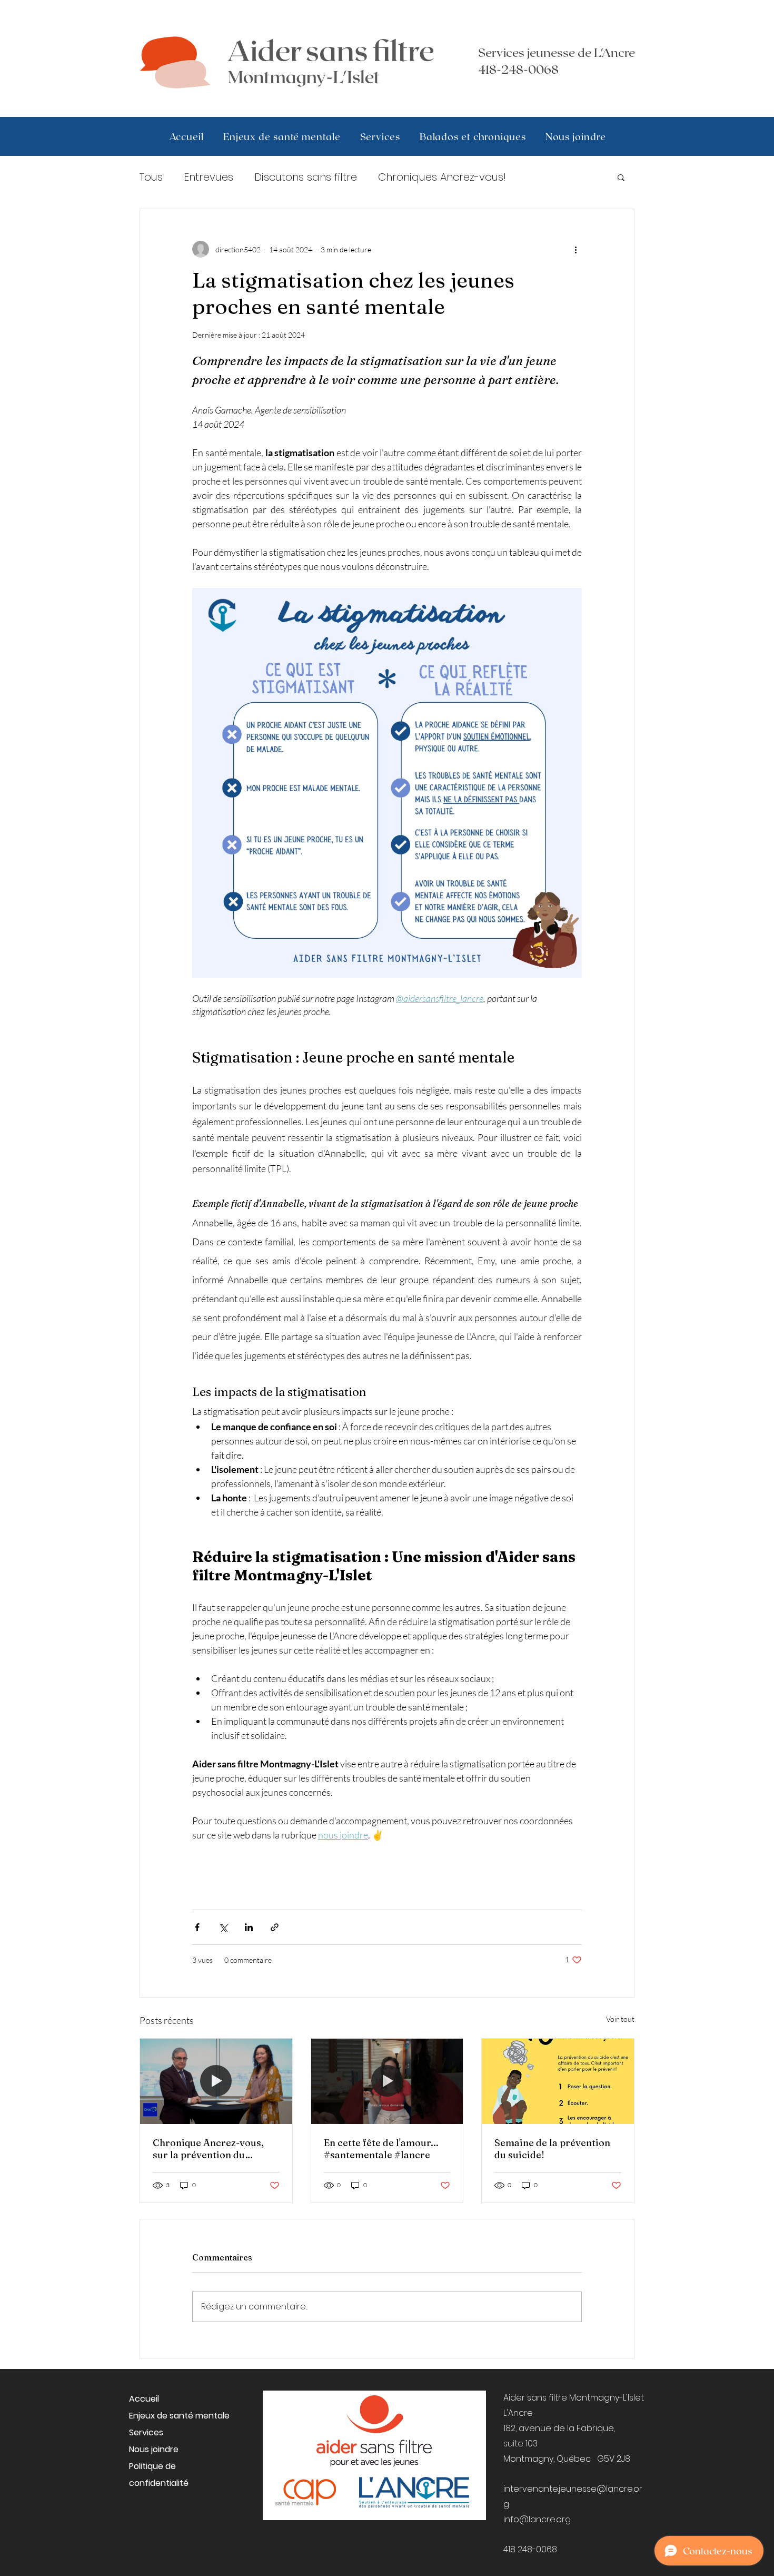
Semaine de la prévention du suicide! (552, 2149)
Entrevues (209, 177)
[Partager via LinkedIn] (249, 1927)
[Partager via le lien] (275, 1927)
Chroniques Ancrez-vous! (442, 177)
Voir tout (620, 2019)
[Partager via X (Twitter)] (223, 1927)
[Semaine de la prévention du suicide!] (558, 2081)
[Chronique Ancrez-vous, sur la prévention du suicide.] (216, 2081)
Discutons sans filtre (306, 177)
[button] (621, 177)
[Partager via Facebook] (197, 1927)
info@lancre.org (537, 2519)
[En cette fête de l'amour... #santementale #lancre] (387, 2081)
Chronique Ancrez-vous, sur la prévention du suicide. (208, 2149)
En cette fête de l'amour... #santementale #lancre (381, 2149)
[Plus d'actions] (575, 249)
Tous (151, 177)
